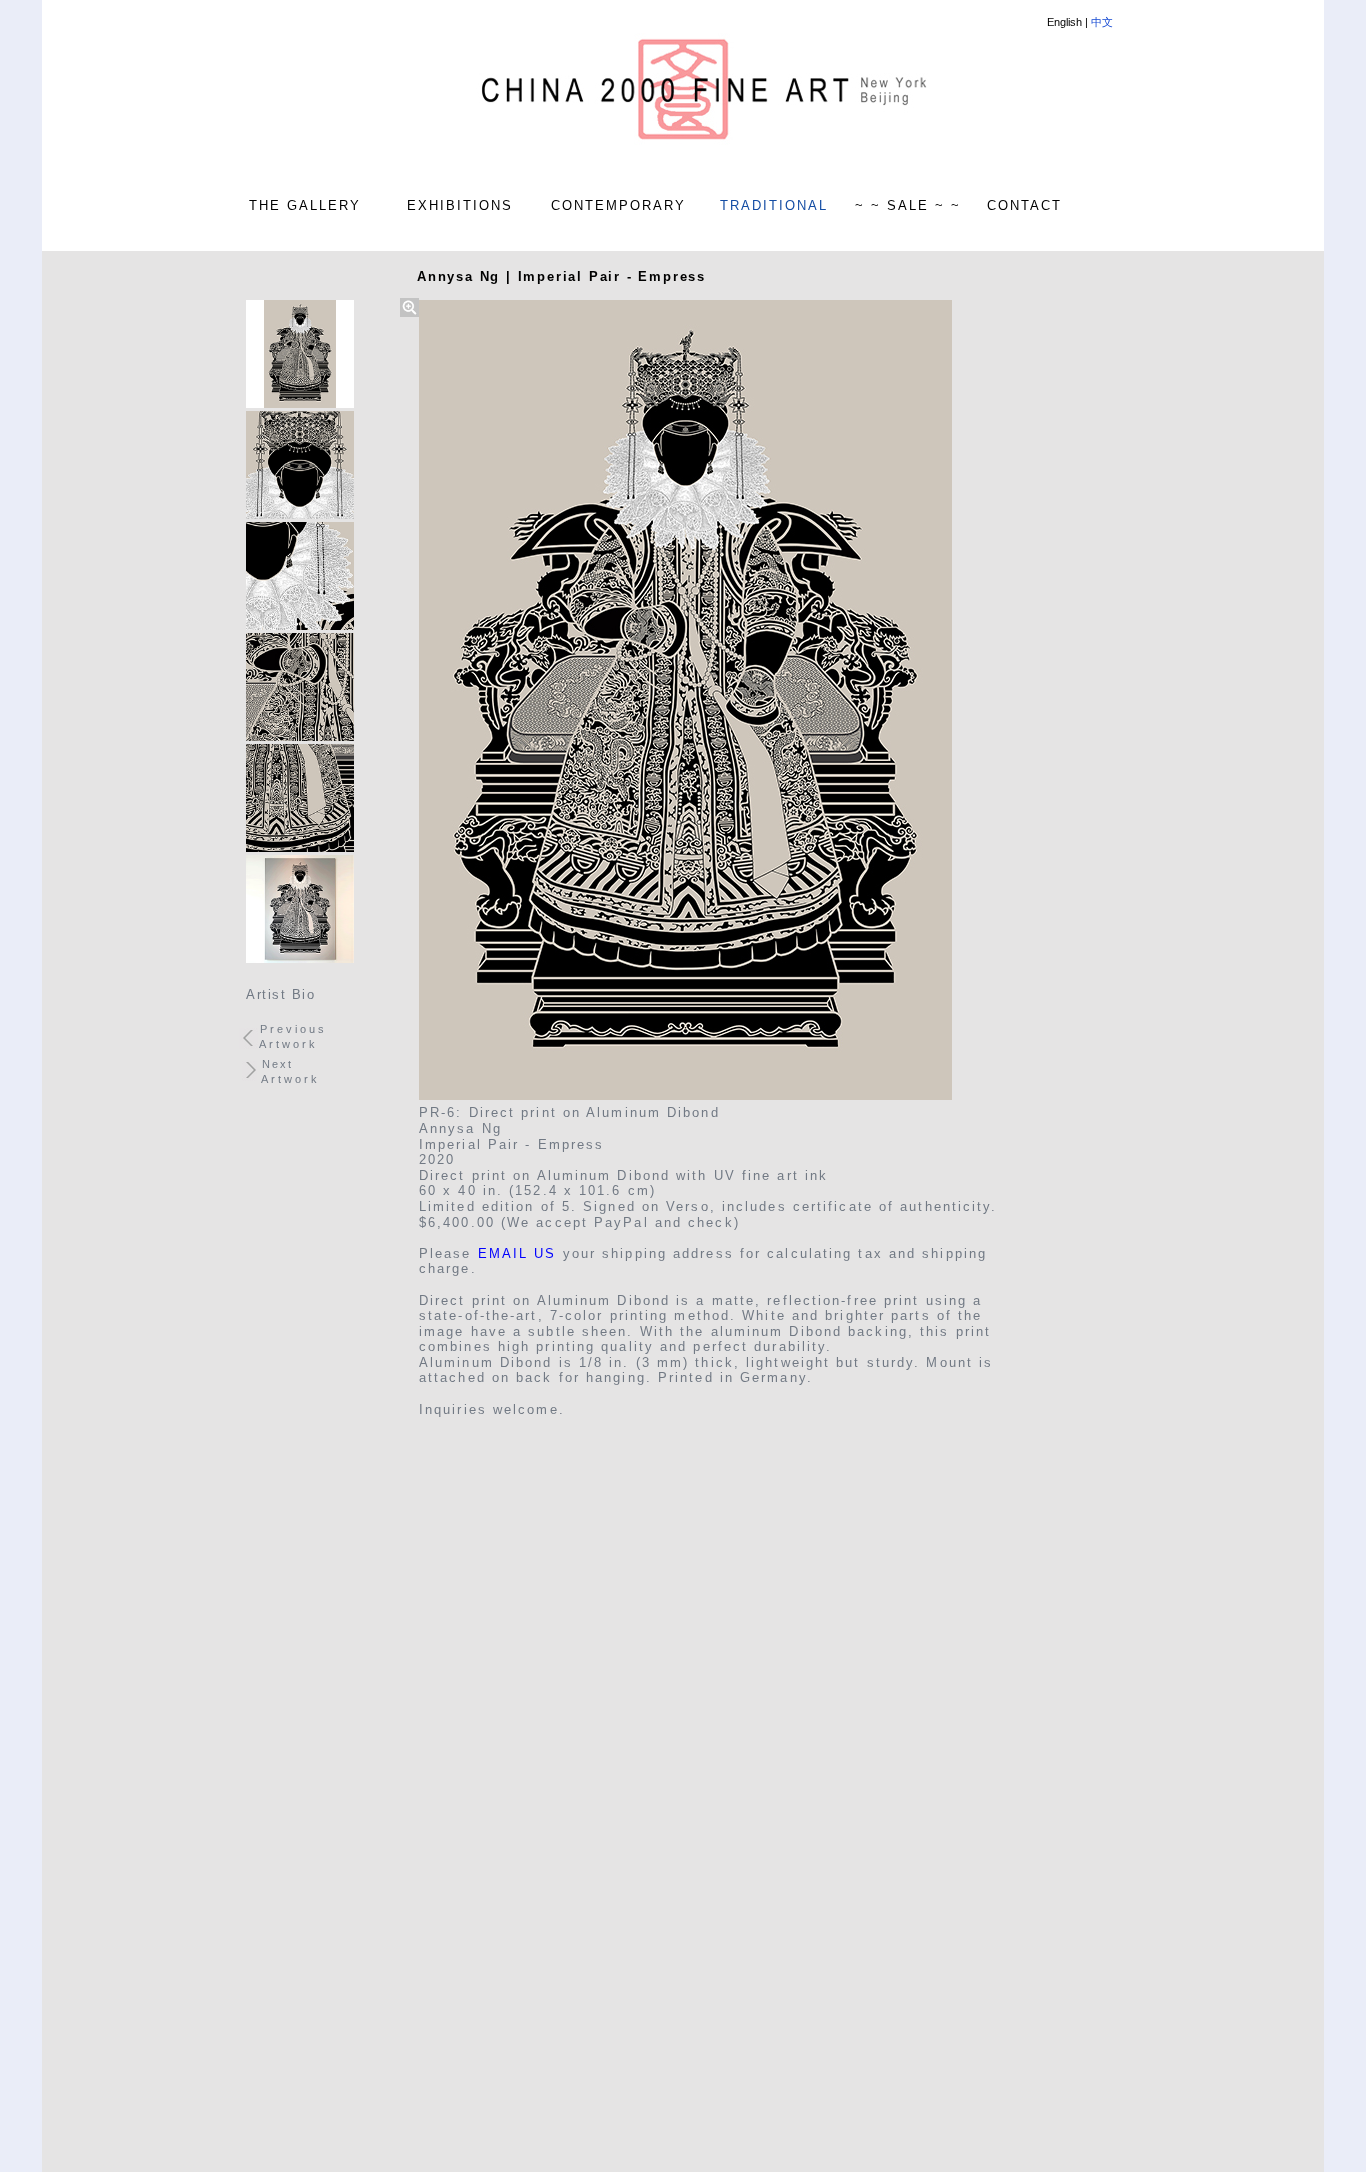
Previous (293, 1029)
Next (277, 1064)
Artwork (288, 1044)
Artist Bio (280, 994)
